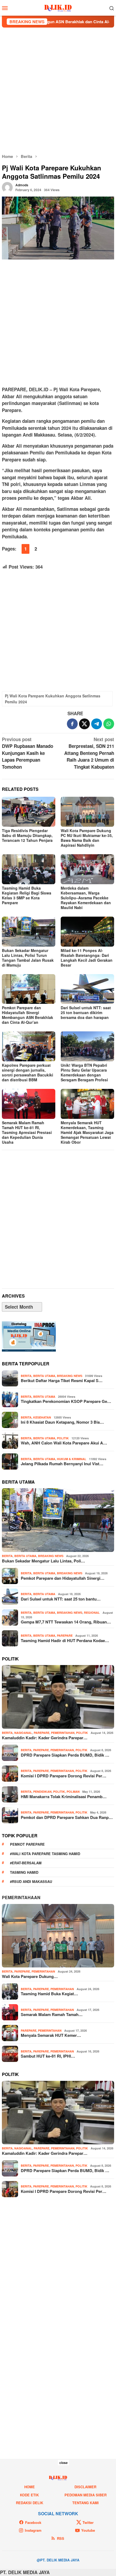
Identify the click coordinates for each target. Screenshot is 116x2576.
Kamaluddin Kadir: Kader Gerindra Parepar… (45, 1738)
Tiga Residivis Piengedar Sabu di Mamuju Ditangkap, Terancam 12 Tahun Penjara (27, 835)
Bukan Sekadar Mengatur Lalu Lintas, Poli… (43, 1561)
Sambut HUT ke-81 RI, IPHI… (48, 2056)
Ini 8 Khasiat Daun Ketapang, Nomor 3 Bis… (62, 1422)
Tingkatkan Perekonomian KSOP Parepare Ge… (66, 1401)
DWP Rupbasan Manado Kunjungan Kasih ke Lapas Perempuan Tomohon (28, 753)
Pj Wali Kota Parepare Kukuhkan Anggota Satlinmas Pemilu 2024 (53, 699)
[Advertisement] (58, 90)
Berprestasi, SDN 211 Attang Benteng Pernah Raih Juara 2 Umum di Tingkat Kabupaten (89, 753)
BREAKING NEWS (70, 1376)
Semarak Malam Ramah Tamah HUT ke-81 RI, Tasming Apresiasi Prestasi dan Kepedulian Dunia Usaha (27, 1132)
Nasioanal (23, 1733)
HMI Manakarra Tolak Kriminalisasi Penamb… (64, 1797)
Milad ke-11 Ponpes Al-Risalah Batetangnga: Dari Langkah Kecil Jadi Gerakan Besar (87, 958)
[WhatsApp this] (109, 724)
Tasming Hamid (24, 1872)
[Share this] (72, 724)
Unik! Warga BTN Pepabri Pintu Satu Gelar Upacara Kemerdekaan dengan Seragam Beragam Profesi (84, 1072)
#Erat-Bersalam (26, 1863)
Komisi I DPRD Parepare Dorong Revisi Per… (64, 1776)
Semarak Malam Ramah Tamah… (52, 2014)
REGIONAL (92, 1613)
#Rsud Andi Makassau (31, 1881)
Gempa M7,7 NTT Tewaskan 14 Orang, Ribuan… (66, 1622)
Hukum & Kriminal (72, 1459)
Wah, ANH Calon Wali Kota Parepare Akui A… (64, 1443)
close (64, 2463)
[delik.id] (58, 7)
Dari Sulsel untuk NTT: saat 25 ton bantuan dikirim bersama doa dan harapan (86, 1012)
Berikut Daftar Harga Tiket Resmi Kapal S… (62, 1380)
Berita (26, 1376)
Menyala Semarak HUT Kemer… (51, 2035)
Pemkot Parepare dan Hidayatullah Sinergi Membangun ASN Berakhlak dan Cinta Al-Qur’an (28, 1015)
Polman (73, 1792)
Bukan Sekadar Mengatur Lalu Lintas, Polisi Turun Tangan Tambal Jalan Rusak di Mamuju (28, 958)
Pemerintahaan (21, 1897)
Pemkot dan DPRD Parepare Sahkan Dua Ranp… (67, 1817)
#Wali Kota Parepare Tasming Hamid (45, 1854)
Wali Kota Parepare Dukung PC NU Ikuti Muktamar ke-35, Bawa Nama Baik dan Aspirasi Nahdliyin (87, 838)
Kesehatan (42, 1417)
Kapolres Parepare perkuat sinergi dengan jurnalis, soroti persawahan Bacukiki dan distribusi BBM (28, 1072)
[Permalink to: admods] (7, 187)
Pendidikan (42, 1792)
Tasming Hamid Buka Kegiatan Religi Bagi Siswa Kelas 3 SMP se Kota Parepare (27, 895)
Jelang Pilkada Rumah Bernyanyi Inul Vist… (62, 1464)
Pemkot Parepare (27, 1844)
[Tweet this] (84, 724)
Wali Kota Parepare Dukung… (30, 1976)
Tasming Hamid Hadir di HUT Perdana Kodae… (65, 1640)
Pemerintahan (63, 1733)
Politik (63, 1438)
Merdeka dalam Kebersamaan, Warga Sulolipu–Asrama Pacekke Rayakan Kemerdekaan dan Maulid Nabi (86, 898)
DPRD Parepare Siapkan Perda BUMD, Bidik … (65, 1755)
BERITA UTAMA (44, 1376)
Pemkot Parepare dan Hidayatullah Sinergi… (63, 1578)
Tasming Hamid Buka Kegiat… (49, 1994)
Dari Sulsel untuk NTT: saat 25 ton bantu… (61, 1599)
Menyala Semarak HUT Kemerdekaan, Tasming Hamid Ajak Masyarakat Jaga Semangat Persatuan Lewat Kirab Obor (87, 1132)
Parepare (65, 1635)
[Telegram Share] (97, 724)
